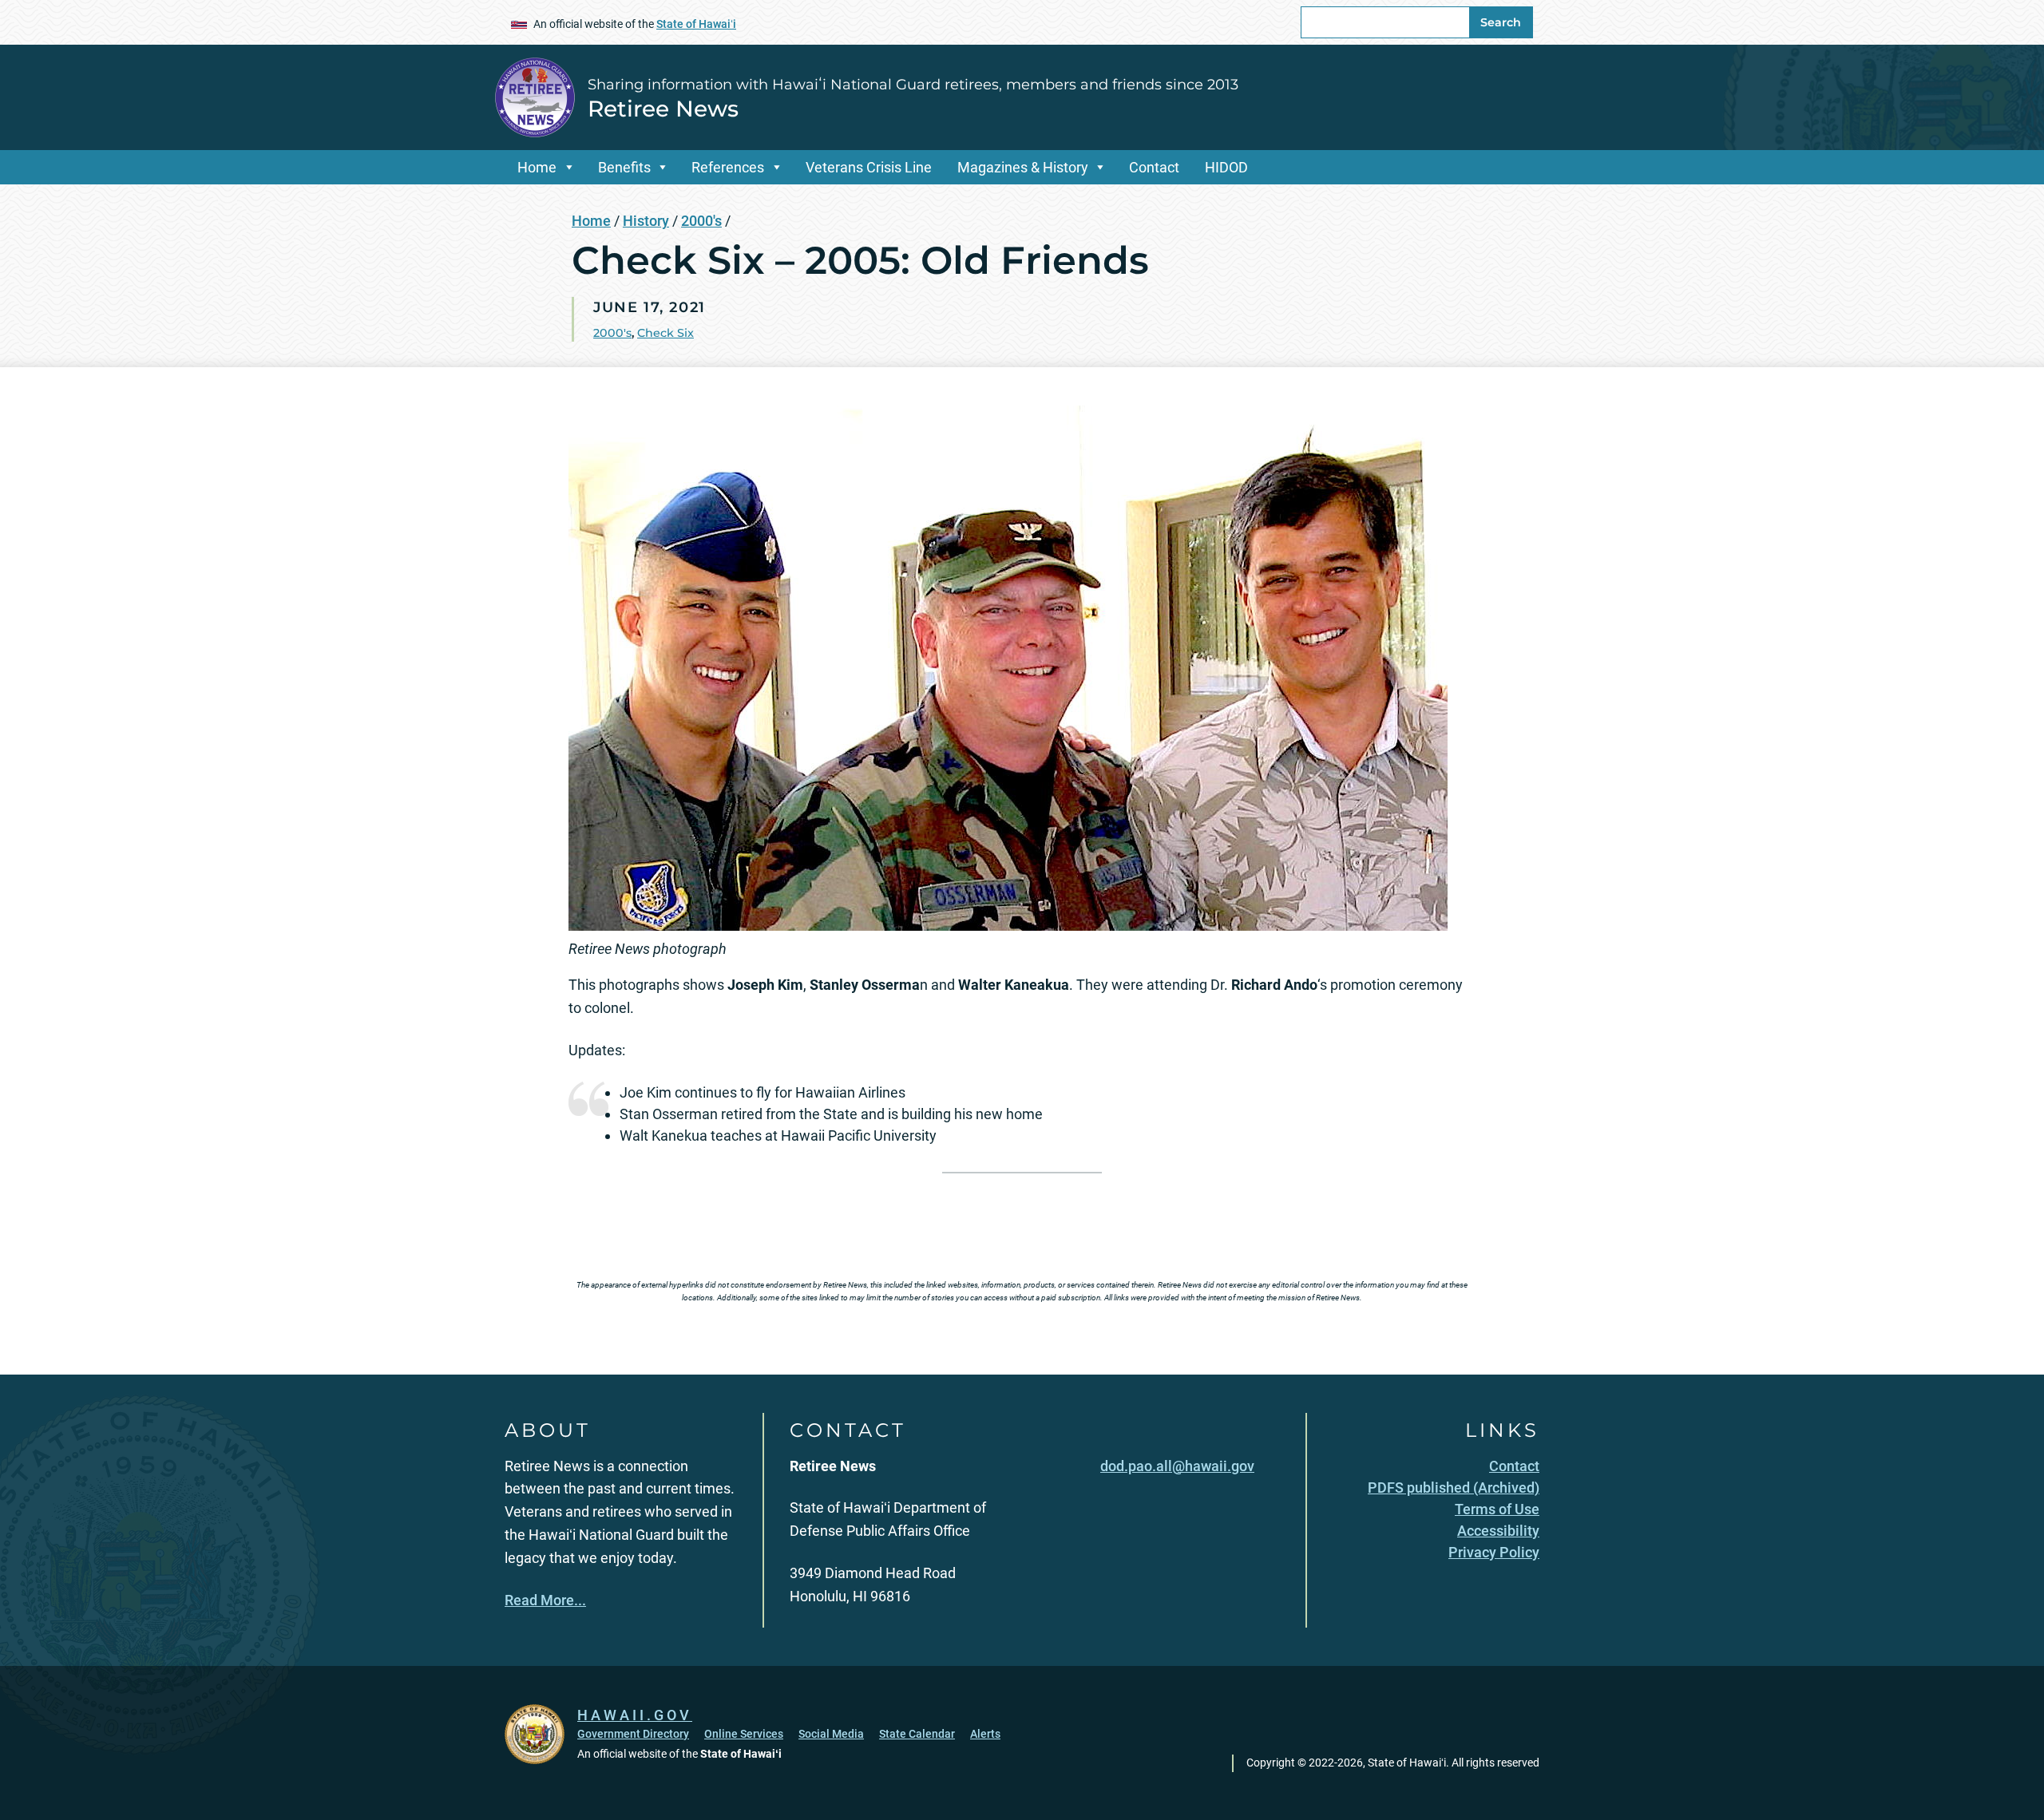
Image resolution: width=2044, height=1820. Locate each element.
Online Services (744, 1734)
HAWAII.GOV (635, 1715)
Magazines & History (1023, 167)
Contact (1154, 167)
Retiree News (663, 109)
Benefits (624, 167)
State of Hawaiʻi (696, 24)
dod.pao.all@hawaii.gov (1177, 1466)
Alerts (985, 1734)
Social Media (831, 1734)
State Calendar (917, 1734)
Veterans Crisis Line (869, 167)
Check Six (665, 333)
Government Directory (633, 1734)
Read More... (545, 1600)
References (728, 167)
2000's (701, 221)
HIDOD (1226, 167)
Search (1501, 22)
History (646, 221)
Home (537, 167)
